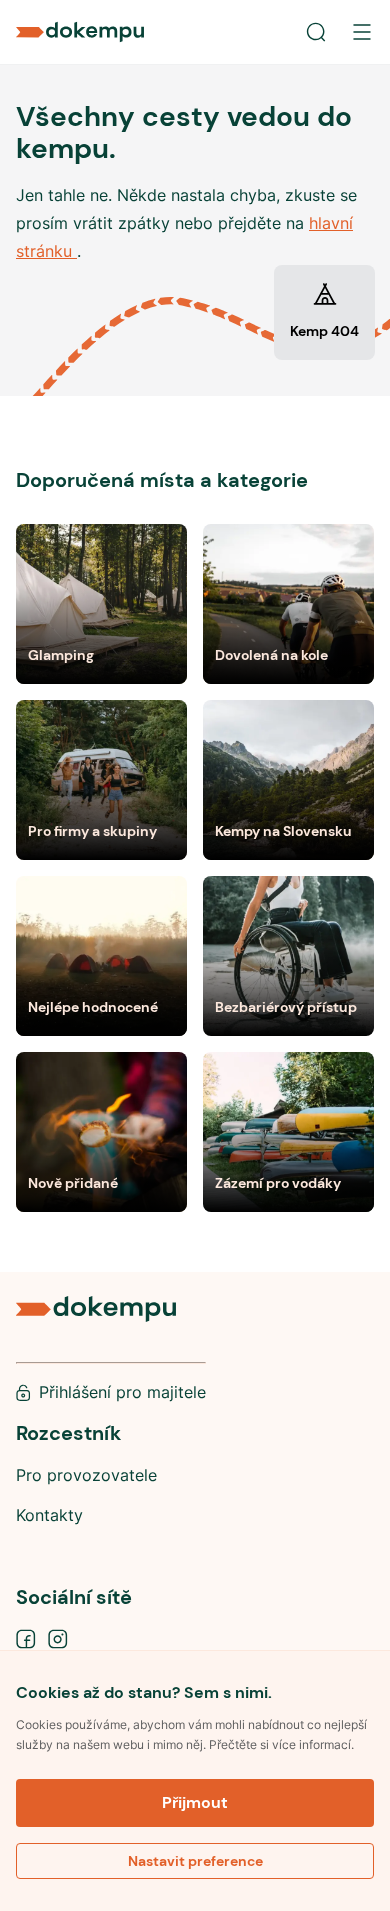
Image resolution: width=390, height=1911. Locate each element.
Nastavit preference (195, 1861)
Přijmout (195, 1802)
